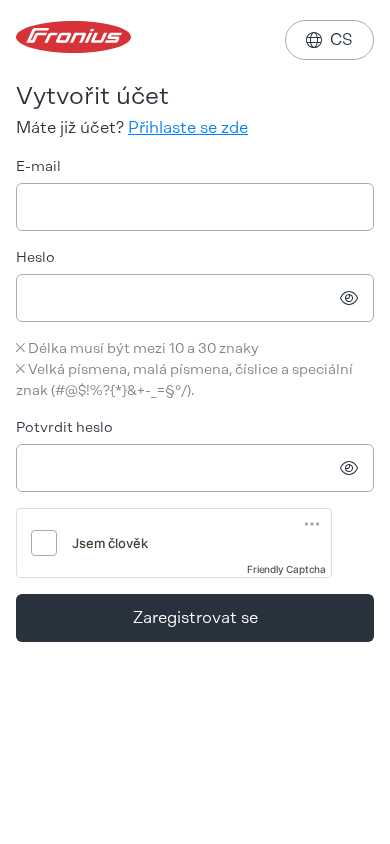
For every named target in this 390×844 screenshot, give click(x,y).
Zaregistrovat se (195, 617)
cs (329, 39)
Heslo (35, 257)
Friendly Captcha (286, 569)
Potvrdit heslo (64, 427)
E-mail (38, 166)
